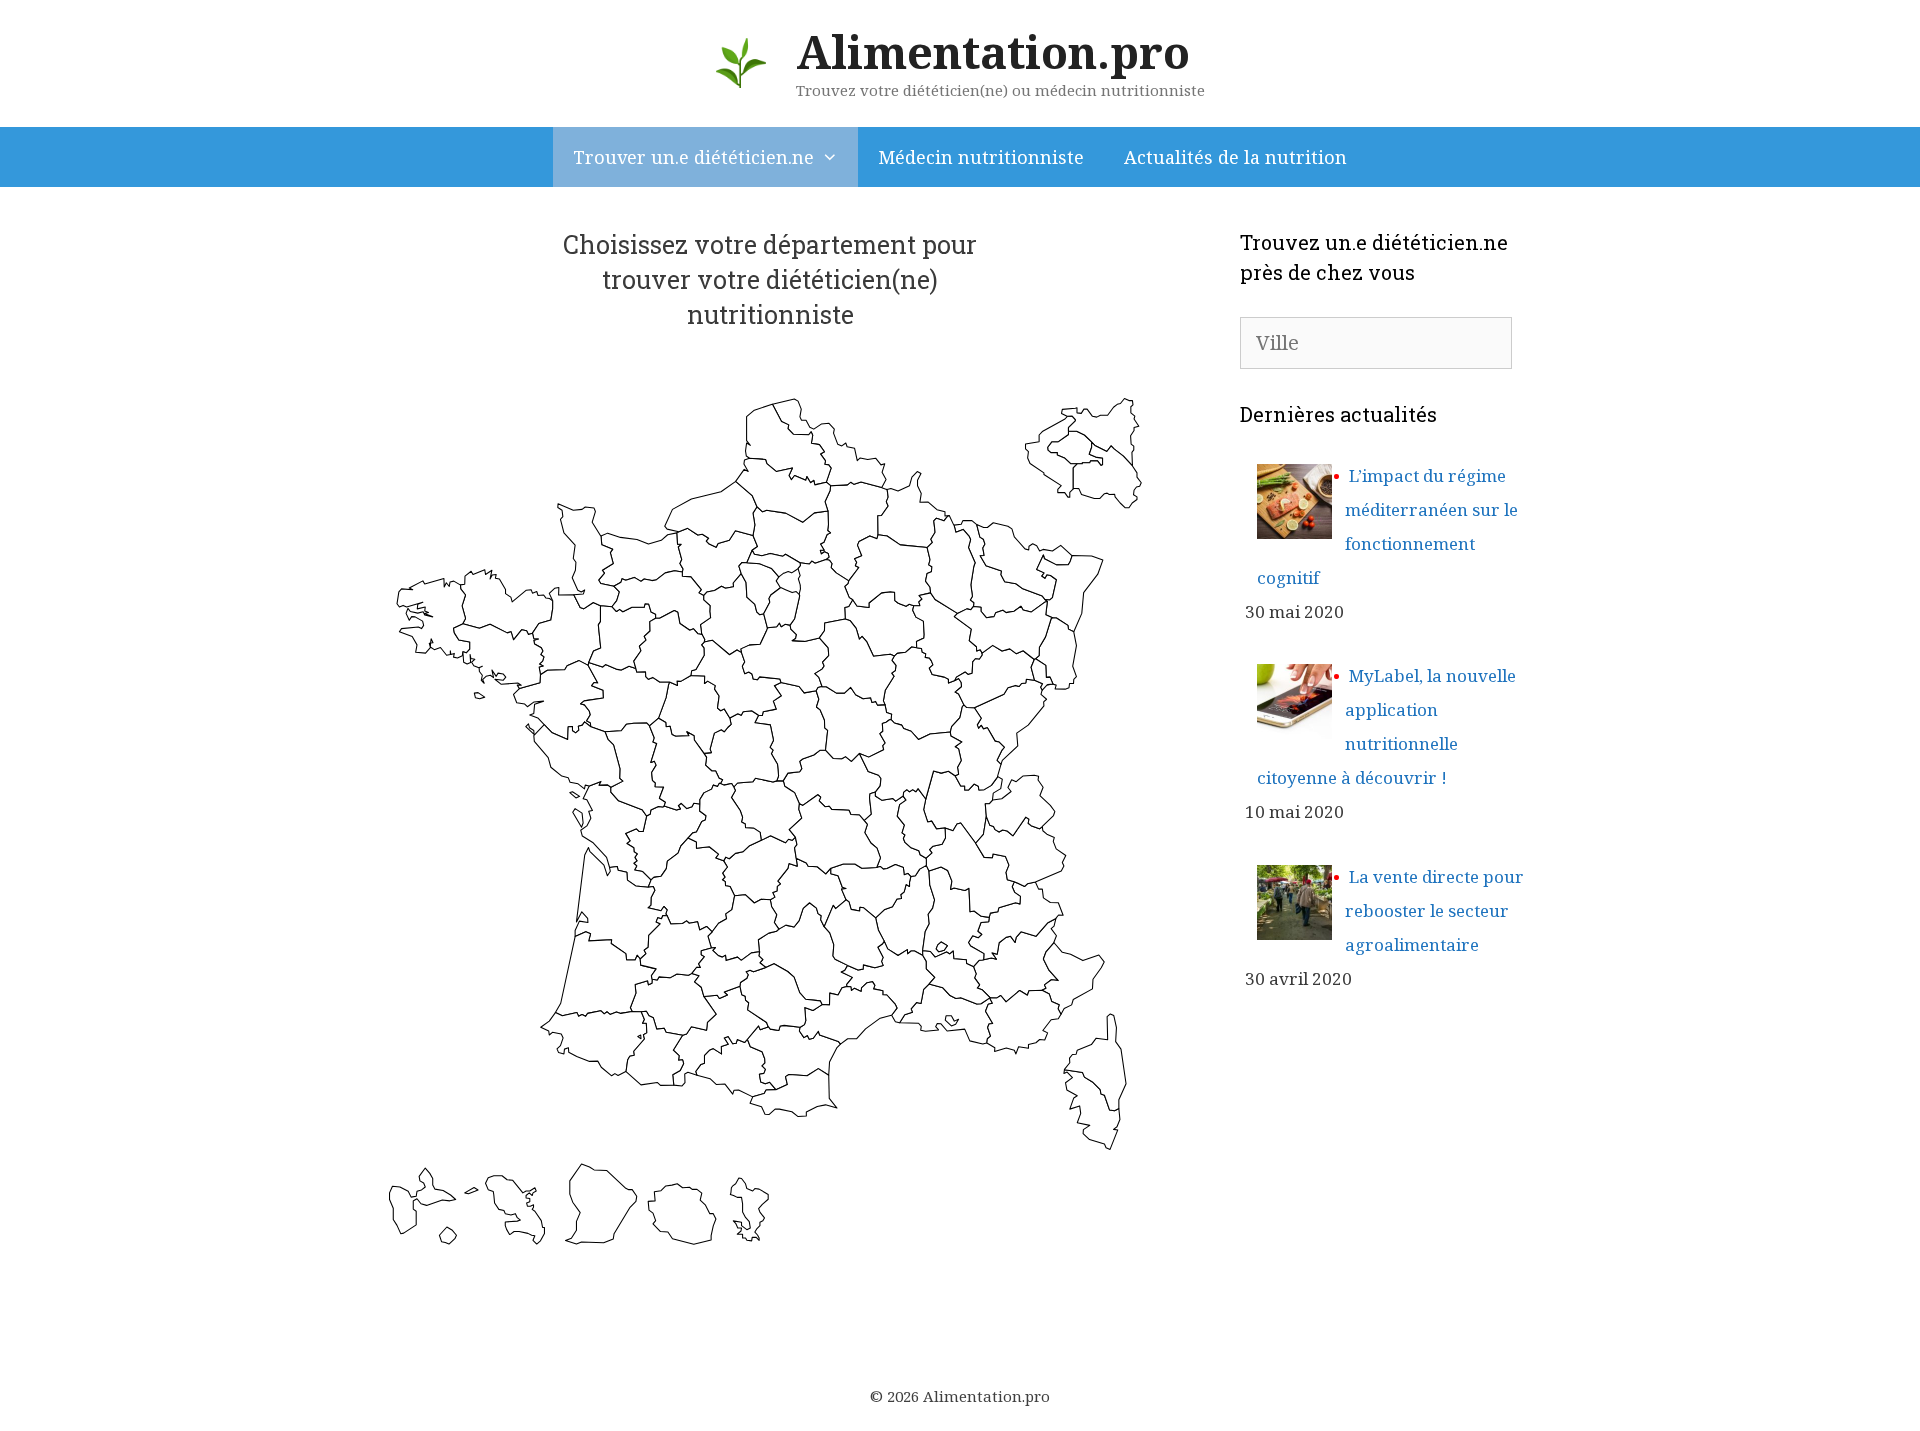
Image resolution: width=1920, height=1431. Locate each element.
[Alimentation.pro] (741, 61)
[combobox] (1376, 343)
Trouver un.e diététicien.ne (693, 157)
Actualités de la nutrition (1235, 157)
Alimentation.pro (993, 51)
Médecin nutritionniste (981, 157)
